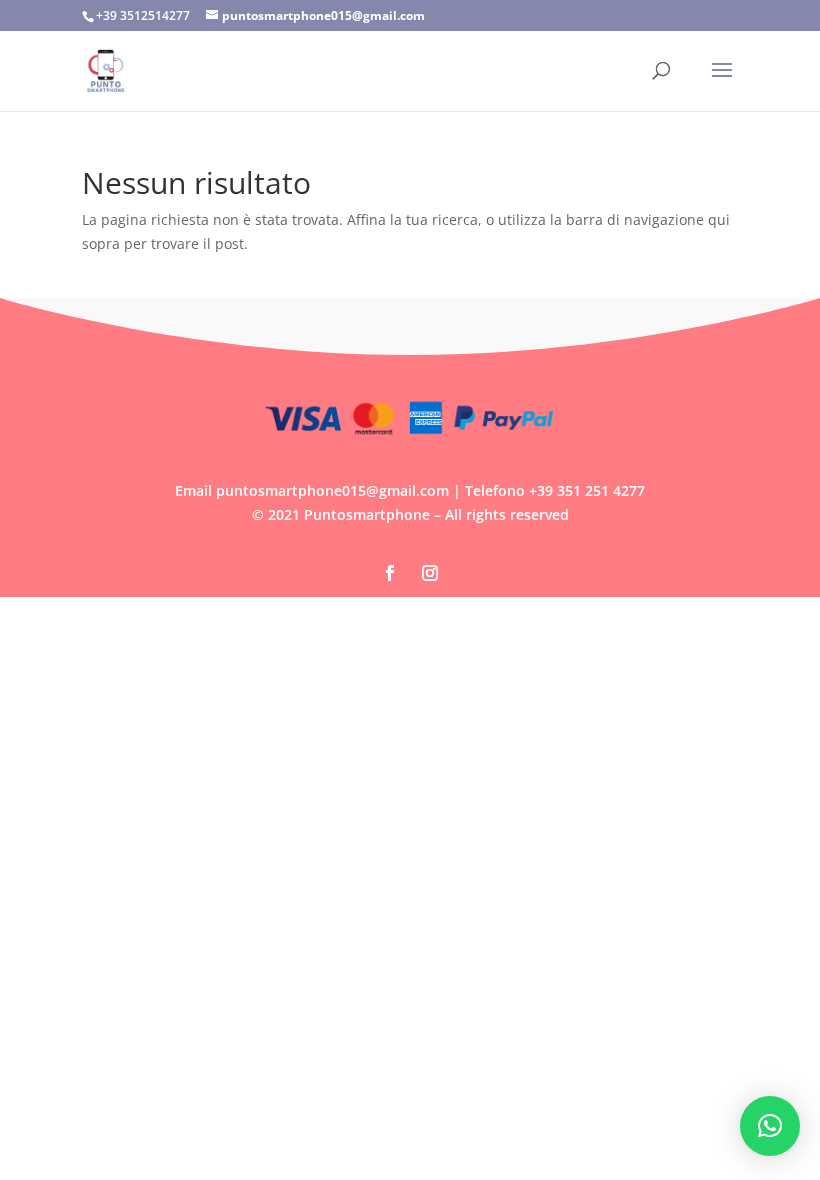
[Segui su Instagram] (430, 573)
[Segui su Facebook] (390, 573)
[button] (770, 1126)
